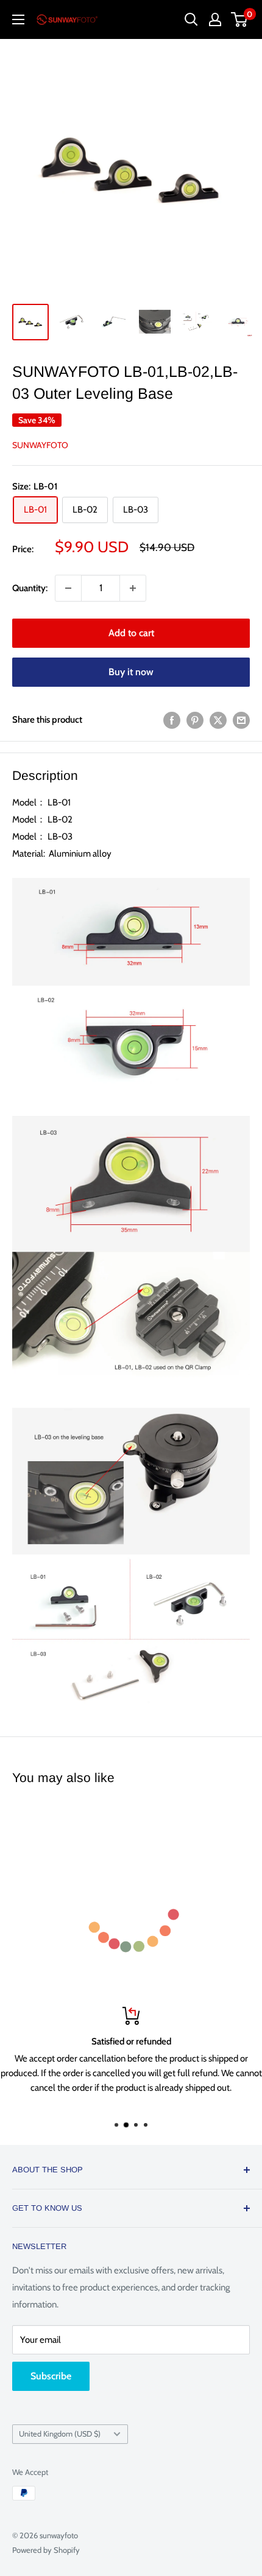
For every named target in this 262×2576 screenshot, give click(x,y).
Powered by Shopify (46, 2550)
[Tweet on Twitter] (218, 720)
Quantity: (30, 588)
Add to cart (131, 633)
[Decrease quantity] (68, 588)
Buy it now (131, 672)
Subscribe (51, 2376)
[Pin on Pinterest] (195, 720)
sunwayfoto (40, 445)
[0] (240, 19)
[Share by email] (241, 720)
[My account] (215, 19)
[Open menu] (18, 19)
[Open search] (191, 19)
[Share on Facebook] (172, 720)
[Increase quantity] (133, 588)
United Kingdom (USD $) (60, 2434)
